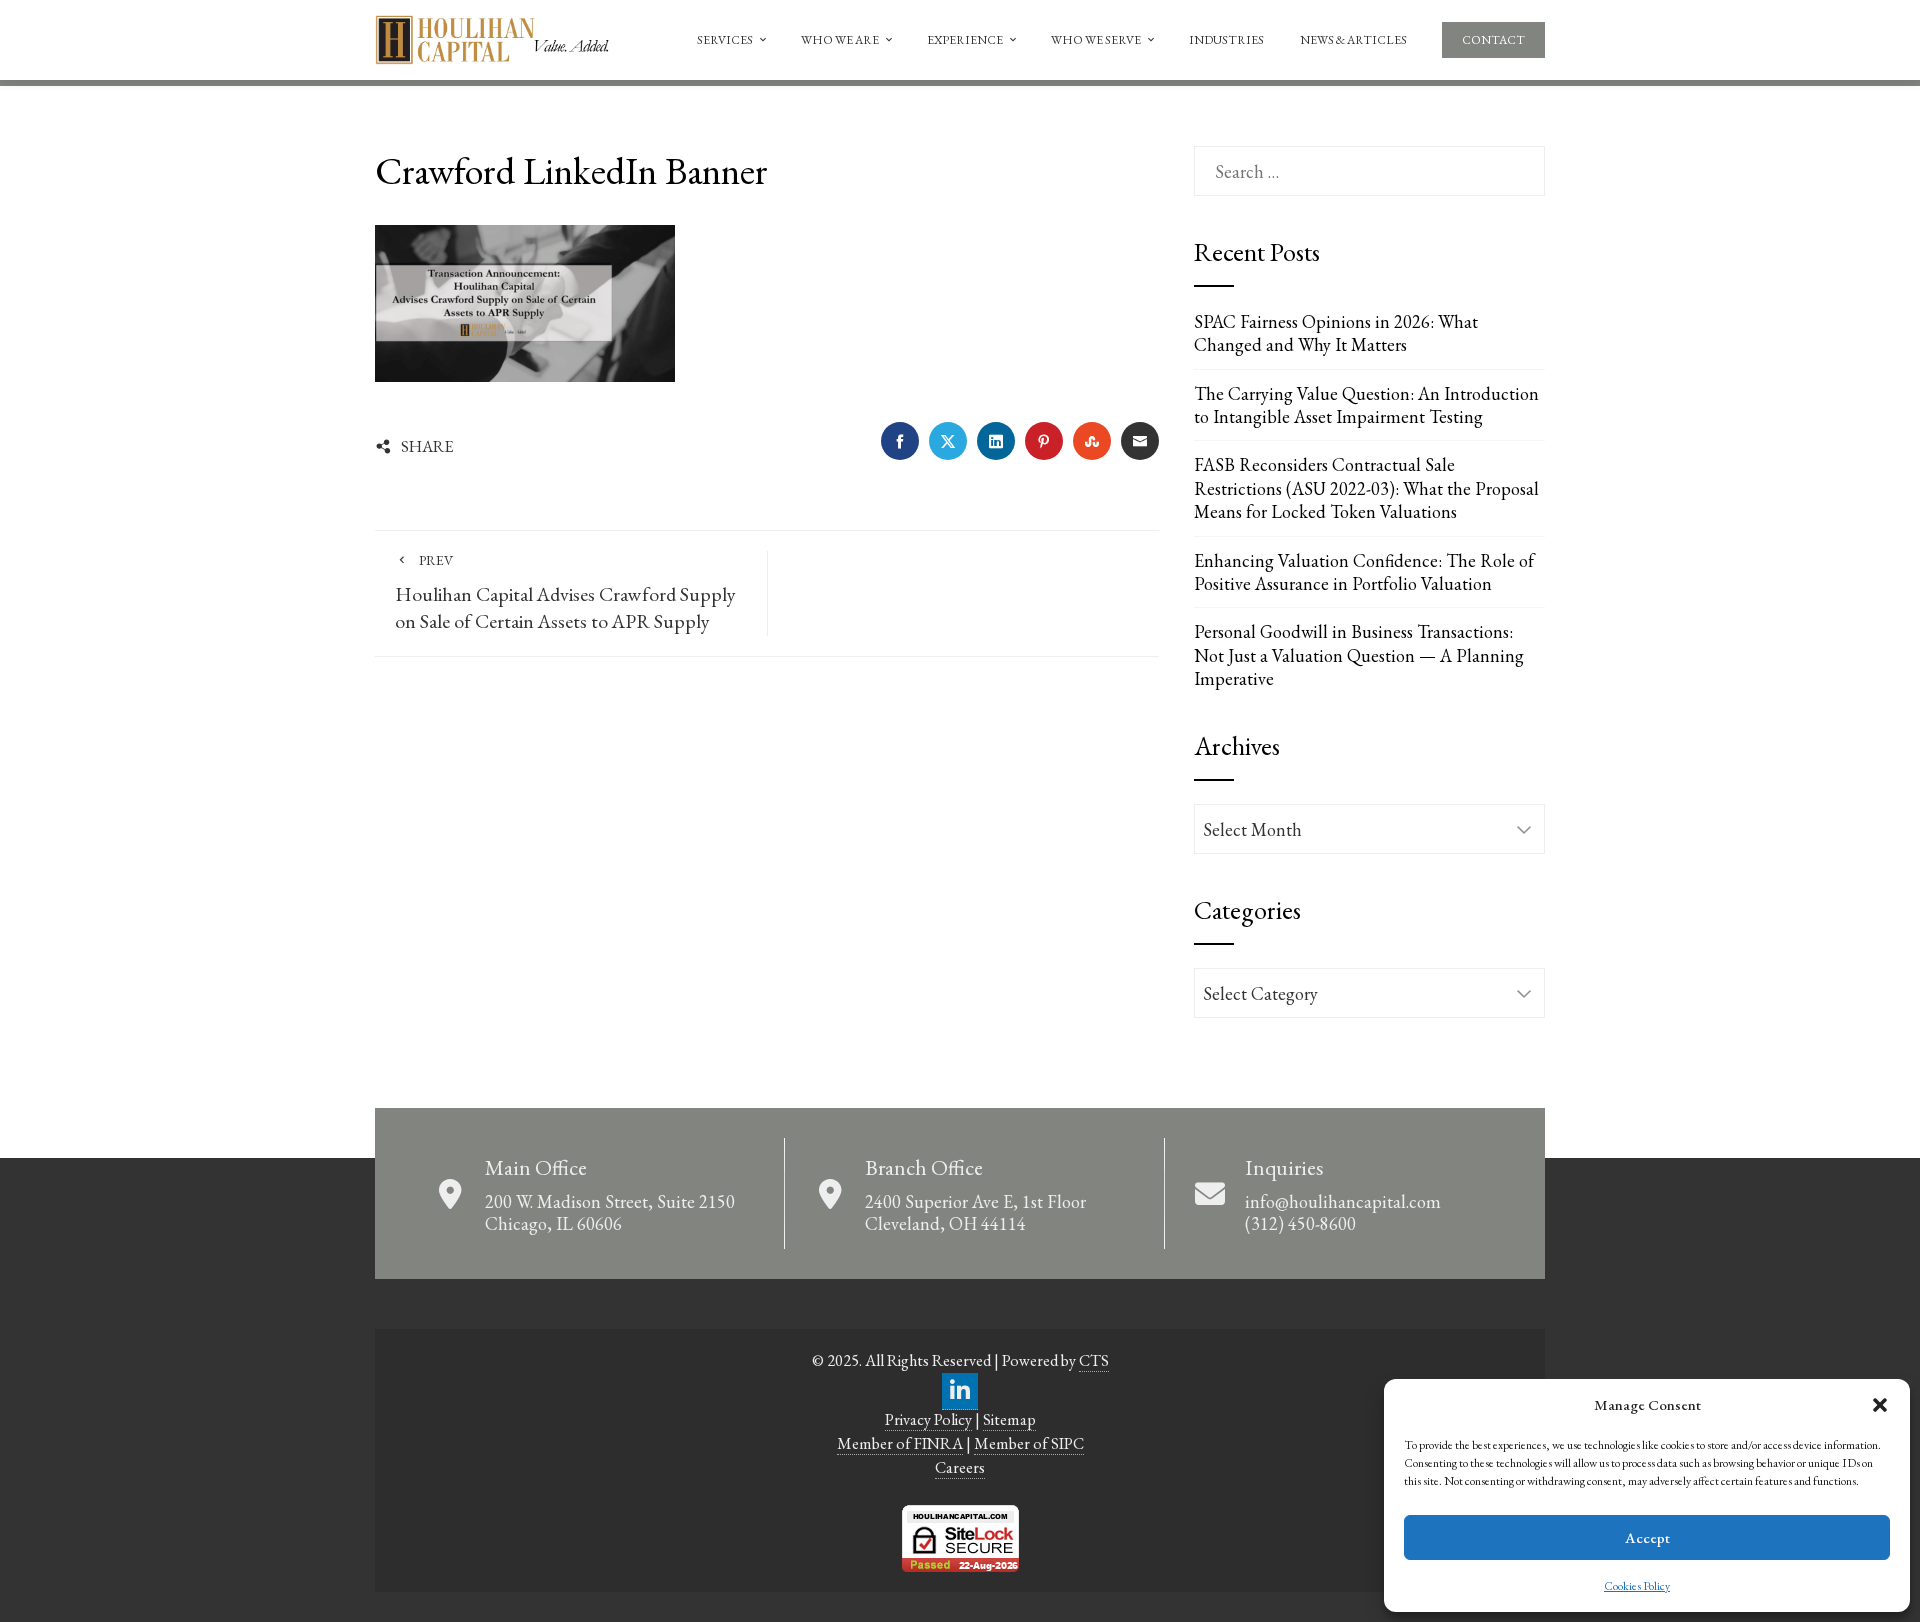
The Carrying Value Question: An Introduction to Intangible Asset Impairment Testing (1366, 405)
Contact (1493, 40)
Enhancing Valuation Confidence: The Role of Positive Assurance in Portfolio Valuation (1364, 572)
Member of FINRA (900, 1443)
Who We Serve (1096, 40)
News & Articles (1353, 40)
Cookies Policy (1637, 1586)
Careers (960, 1467)
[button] (1880, 1405)
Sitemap (1009, 1419)
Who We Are (840, 40)
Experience (965, 40)
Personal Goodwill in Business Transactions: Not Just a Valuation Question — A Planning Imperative (1359, 655)
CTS (1094, 1360)
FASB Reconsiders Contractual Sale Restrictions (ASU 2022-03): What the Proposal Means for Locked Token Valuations (1366, 488)
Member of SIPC (1029, 1443)
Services (725, 40)
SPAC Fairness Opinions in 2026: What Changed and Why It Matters (1336, 333)
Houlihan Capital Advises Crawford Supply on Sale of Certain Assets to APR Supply (565, 592)
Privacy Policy (928, 1419)
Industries (1226, 40)
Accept (1647, 1537)
